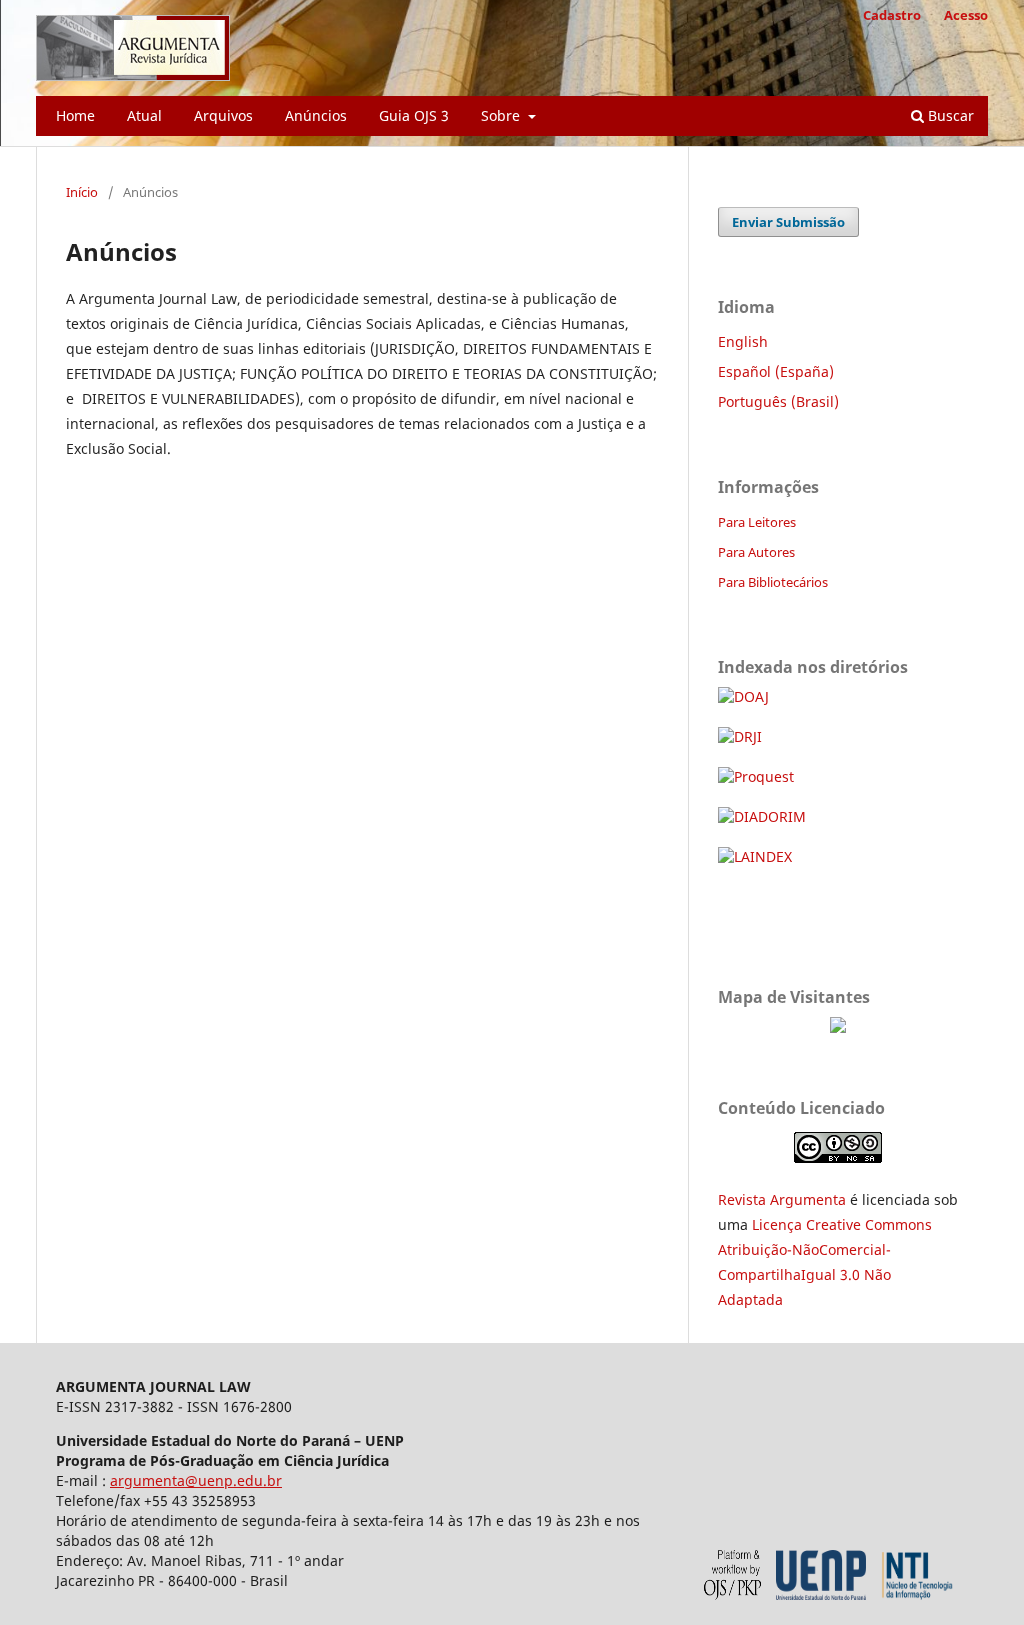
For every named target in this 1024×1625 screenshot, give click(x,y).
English (743, 341)
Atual (144, 115)
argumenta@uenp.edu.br (196, 1480)
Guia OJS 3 (414, 115)
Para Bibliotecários (773, 582)
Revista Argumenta (782, 1199)
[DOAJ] (743, 696)
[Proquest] (756, 776)
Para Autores (756, 552)
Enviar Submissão (788, 222)
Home (75, 115)
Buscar (949, 115)
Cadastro (892, 15)
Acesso (966, 15)
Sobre (502, 115)
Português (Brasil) (778, 401)
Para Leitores (757, 522)
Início (82, 192)
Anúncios (316, 115)
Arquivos (223, 115)
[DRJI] (740, 736)
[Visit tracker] (838, 1027)
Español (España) (776, 371)
